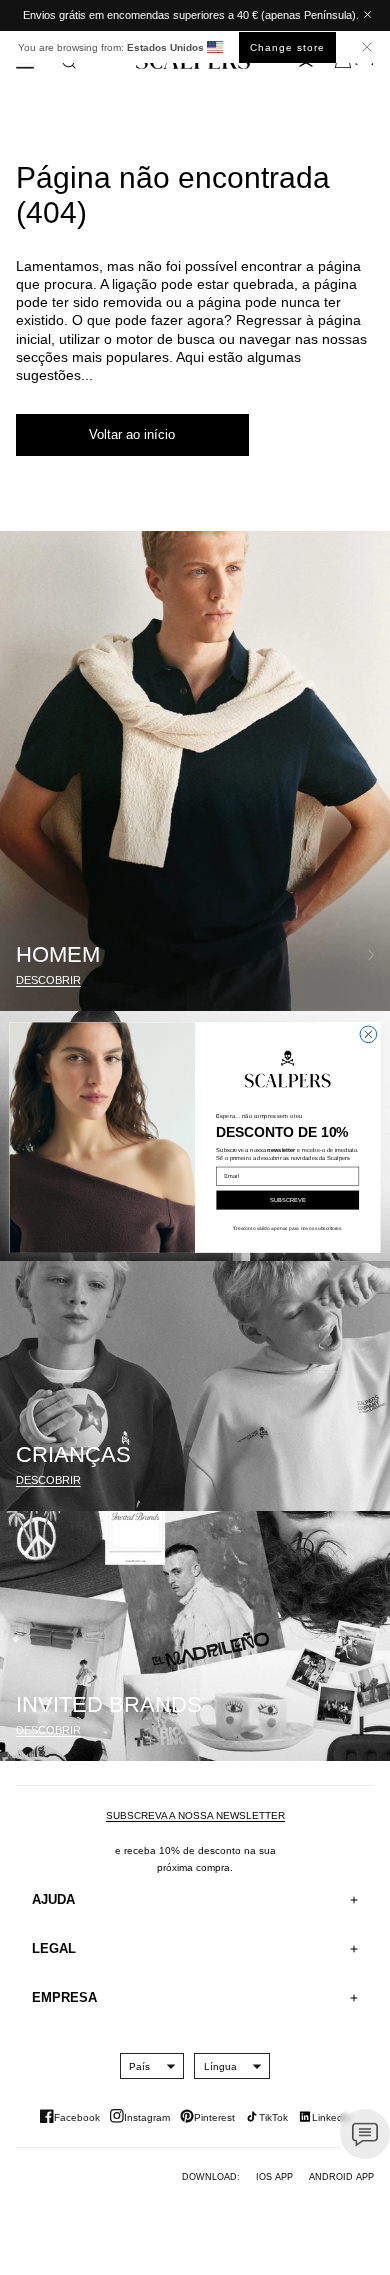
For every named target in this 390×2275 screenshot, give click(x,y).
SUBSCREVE (288, 1200)
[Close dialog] (368, 1034)
